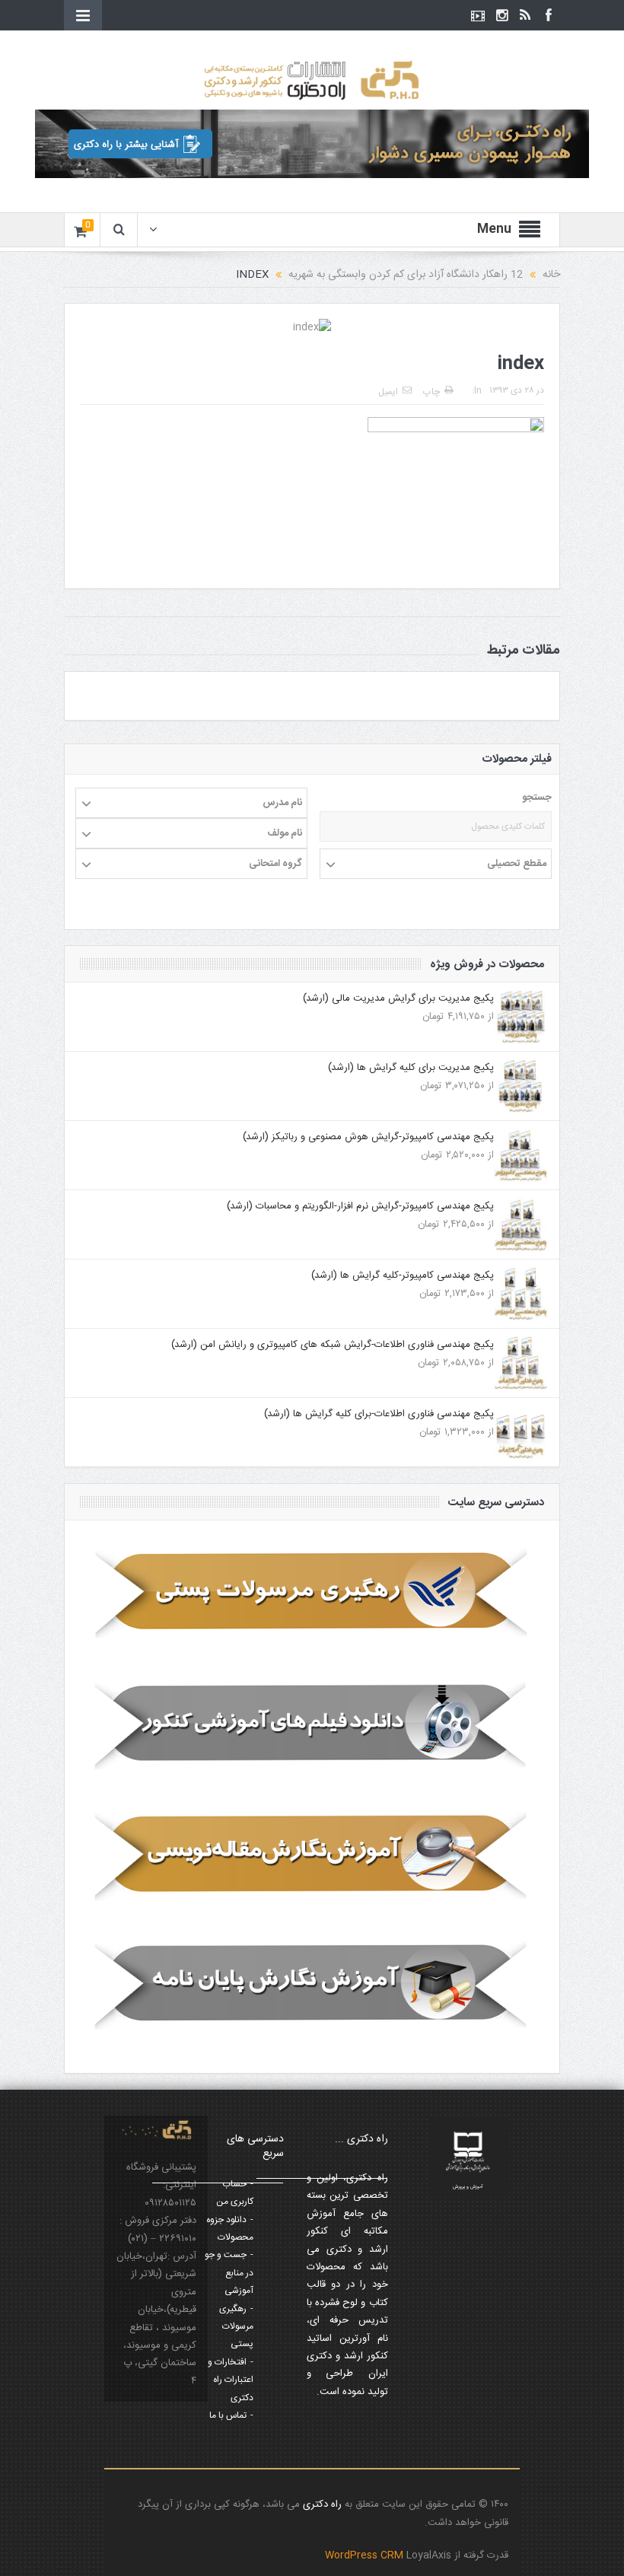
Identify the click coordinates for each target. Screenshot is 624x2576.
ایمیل (388, 392)
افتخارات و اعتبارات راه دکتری (231, 2380)
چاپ (431, 392)
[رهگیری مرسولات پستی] (312, 1594)
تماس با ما (228, 2415)
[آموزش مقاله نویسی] (312, 1855)
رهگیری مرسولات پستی (236, 2327)
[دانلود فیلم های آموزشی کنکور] (312, 1724)
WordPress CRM (366, 2555)
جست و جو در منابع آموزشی (229, 2273)
